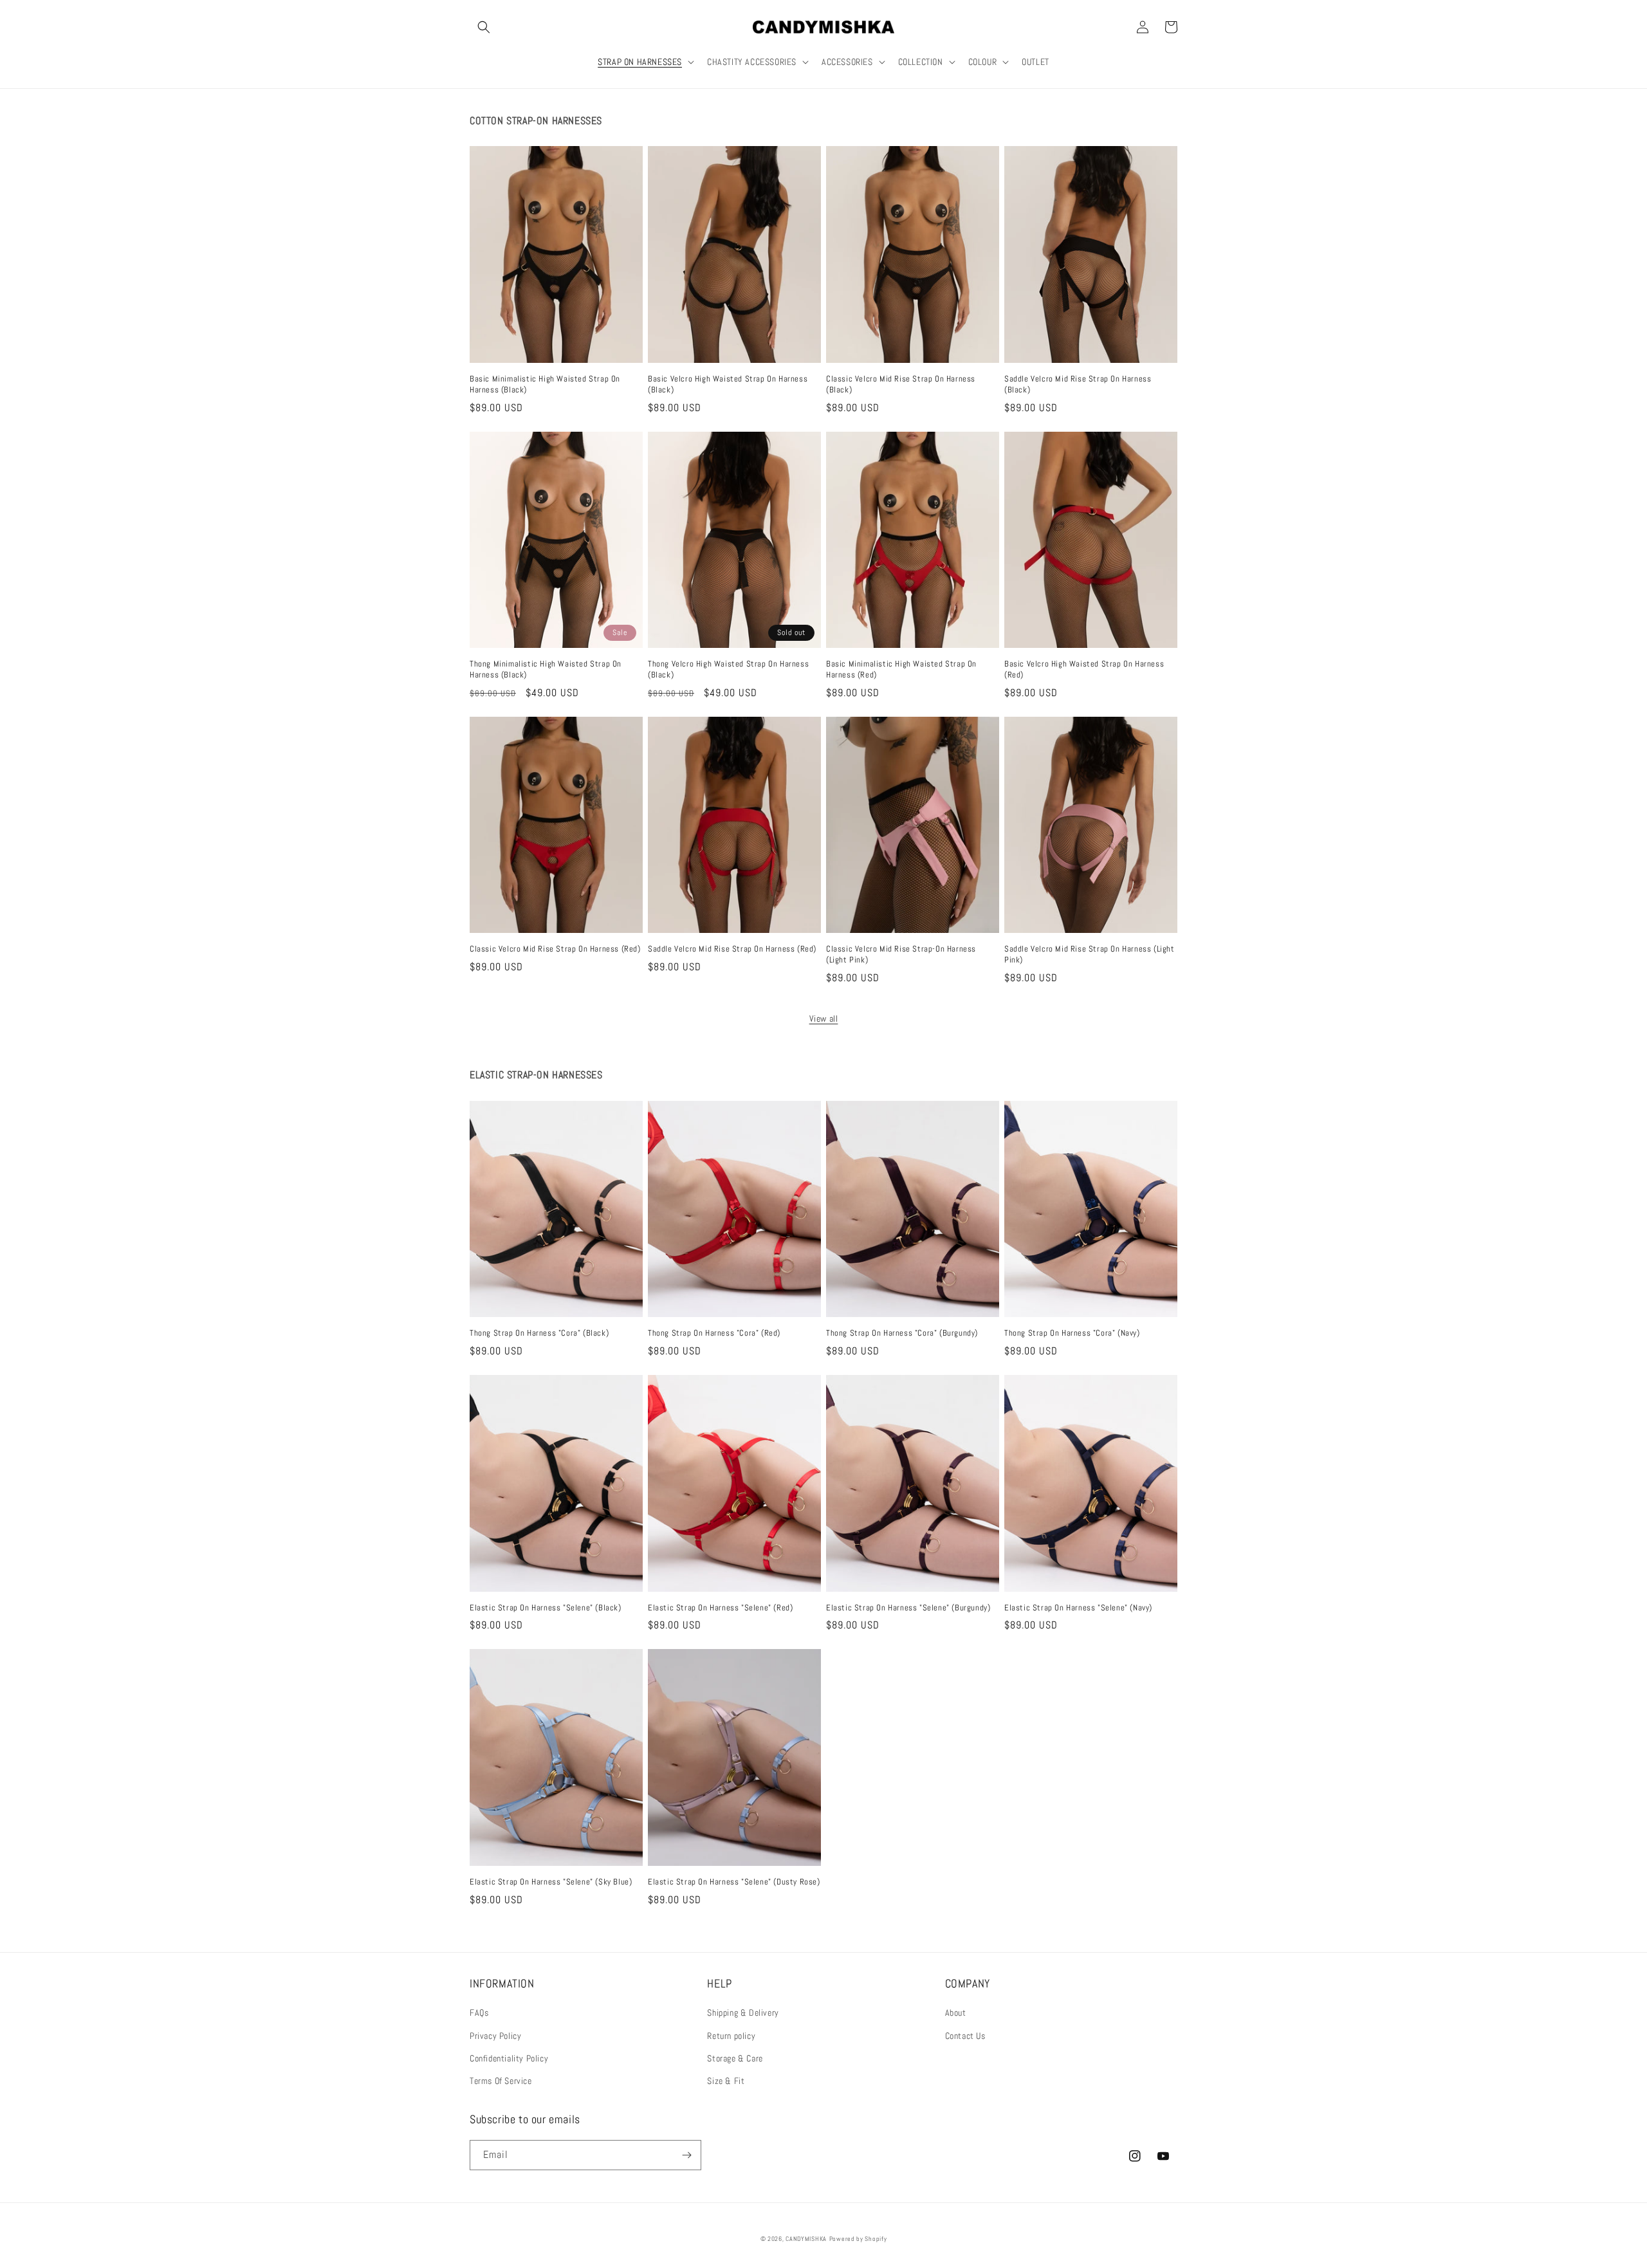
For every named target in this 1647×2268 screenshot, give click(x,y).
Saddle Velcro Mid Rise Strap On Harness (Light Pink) (1090, 954)
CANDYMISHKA (806, 2239)
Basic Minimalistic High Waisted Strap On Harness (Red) (901, 669)
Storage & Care (735, 2058)
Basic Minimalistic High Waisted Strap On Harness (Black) (545, 384)
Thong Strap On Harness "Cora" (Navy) (1072, 1333)
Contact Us (965, 2036)
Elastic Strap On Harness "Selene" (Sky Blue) (551, 1882)
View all (824, 1019)
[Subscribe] (686, 2155)
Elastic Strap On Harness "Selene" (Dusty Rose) (734, 1882)
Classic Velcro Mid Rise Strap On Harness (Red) (555, 949)
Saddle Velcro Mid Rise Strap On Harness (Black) (1078, 384)
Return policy (731, 2036)
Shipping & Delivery (743, 2013)
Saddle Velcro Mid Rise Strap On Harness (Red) (732, 949)
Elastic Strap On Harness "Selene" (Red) (720, 1608)
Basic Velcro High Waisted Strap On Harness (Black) (728, 384)
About (956, 2013)
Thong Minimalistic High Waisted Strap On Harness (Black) (546, 669)
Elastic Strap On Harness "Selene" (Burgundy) (908, 1608)
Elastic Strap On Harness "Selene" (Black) (546, 1608)
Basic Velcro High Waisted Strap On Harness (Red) (1084, 669)
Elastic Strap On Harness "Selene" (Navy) (1078, 1608)
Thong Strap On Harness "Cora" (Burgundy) (902, 1333)
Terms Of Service (501, 2081)
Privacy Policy (495, 2036)
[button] (484, 27)
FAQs (479, 2013)
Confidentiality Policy (509, 2058)
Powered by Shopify (858, 2239)
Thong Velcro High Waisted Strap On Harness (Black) (728, 669)
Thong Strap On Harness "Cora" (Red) (714, 1333)
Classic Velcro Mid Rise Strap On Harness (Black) (901, 384)
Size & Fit (726, 2081)
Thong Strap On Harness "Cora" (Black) (539, 1333)
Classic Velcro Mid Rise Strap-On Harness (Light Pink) (901, 954)
